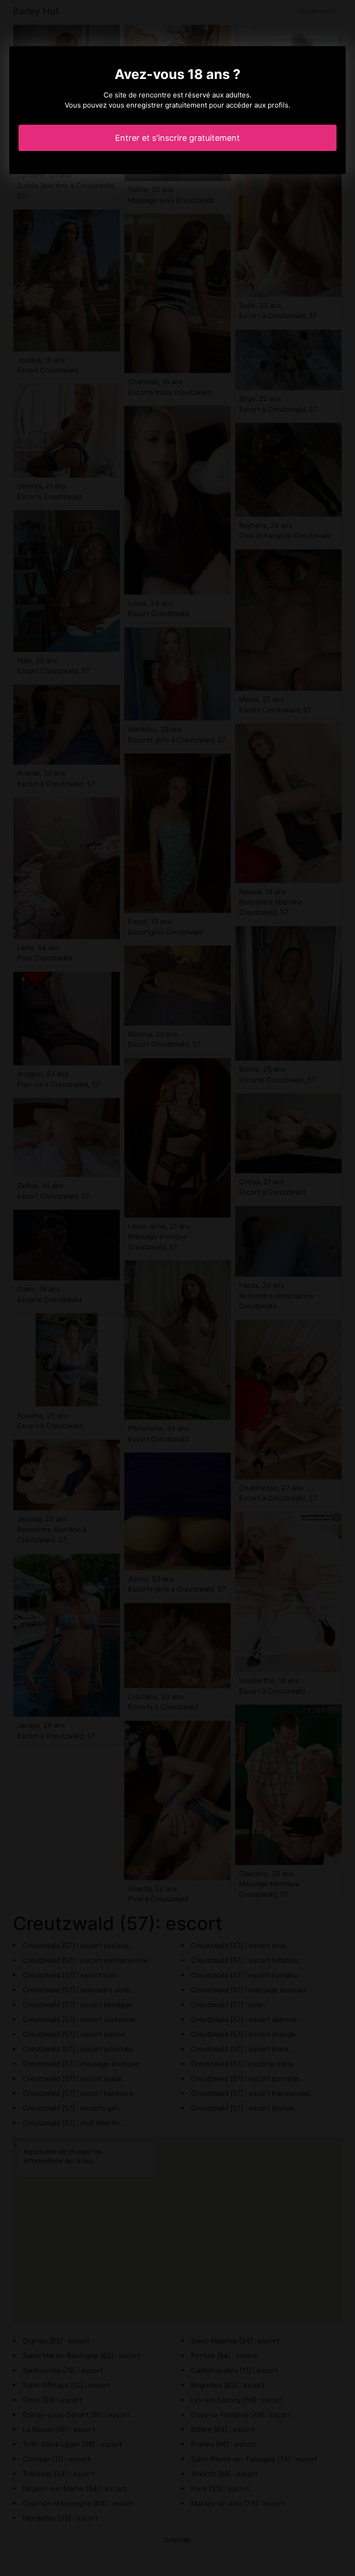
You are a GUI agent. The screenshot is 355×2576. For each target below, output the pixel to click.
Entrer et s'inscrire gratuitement (177, 138)
